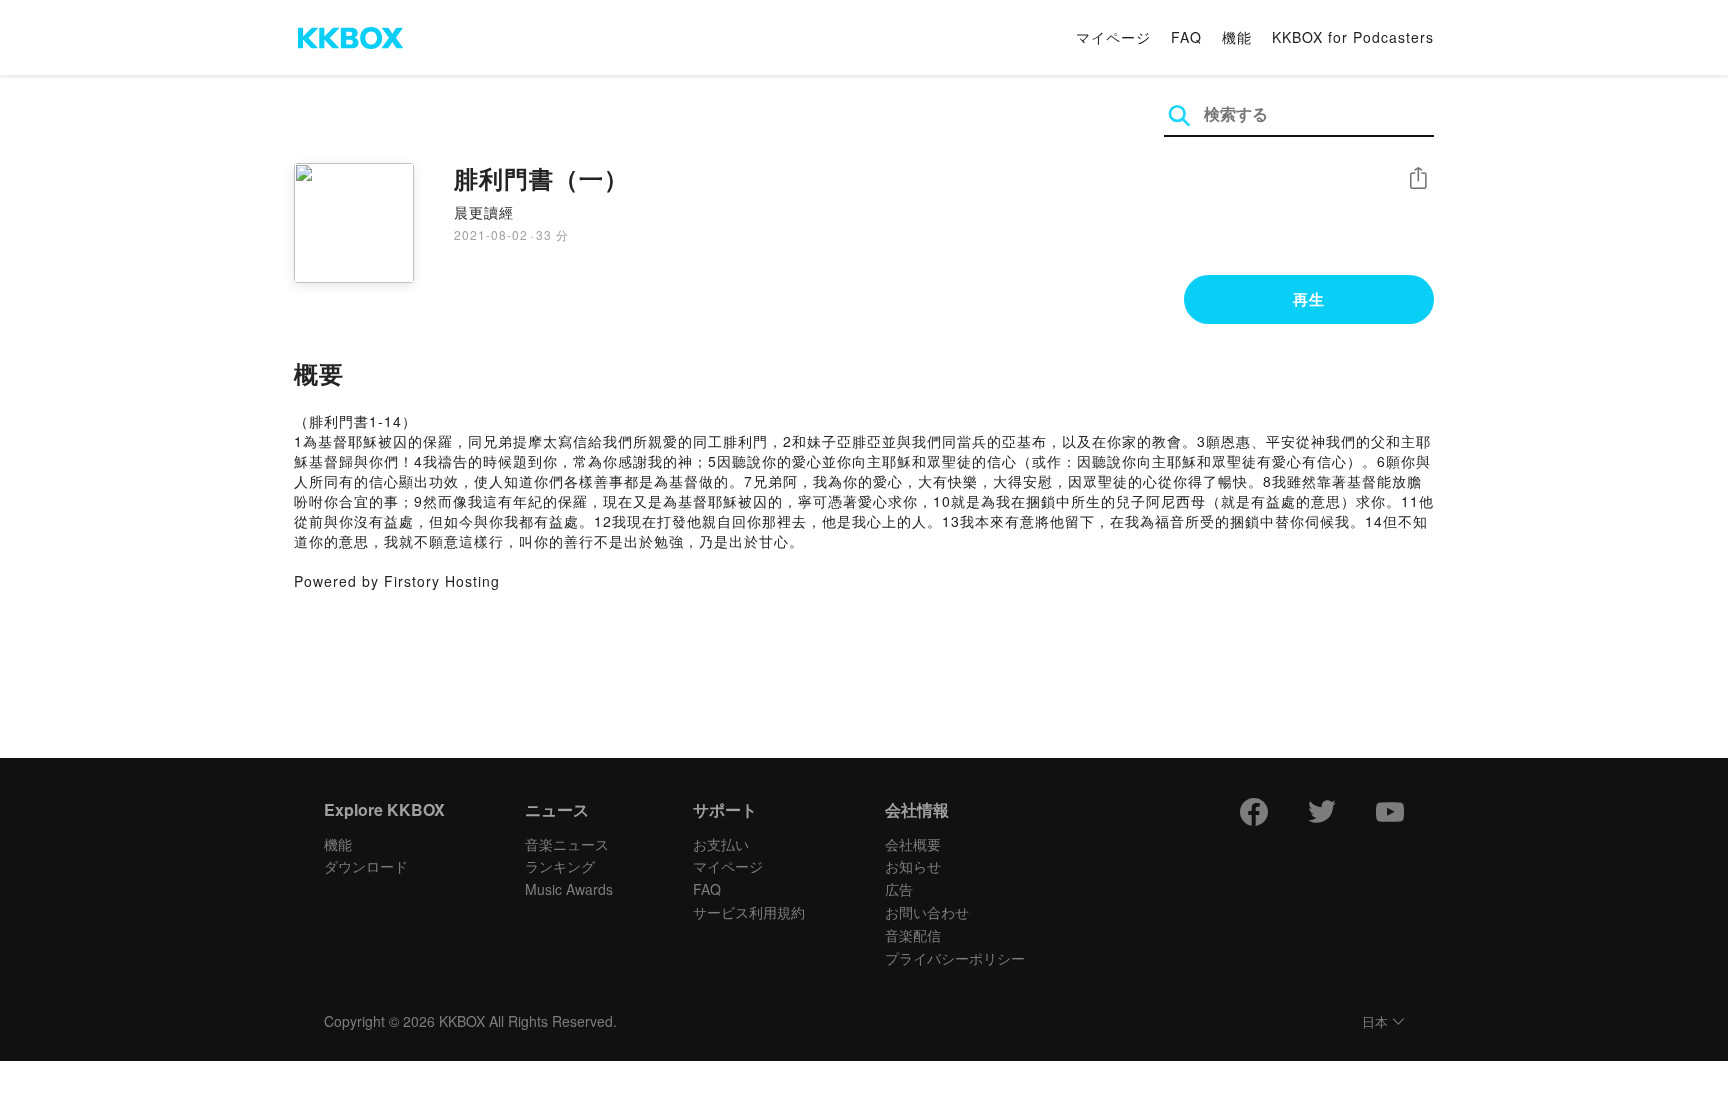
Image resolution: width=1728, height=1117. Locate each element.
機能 (1237, 37)
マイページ (1113, 37)
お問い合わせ (927, 912)
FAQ (1186, 37)
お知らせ (913, 866)
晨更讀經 (484, 212)
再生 (1309, 299)
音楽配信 (913, 935)
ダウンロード (366, 866)
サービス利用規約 (749, 912)
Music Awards (569, 889)
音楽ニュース (567, 844)
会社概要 (913, 844)
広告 (899, 889)
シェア (1418, 178)
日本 (1375, 1022)
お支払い (721, 844)
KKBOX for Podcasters (1353, 37)
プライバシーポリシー (955, 958)
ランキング (560, 866)
